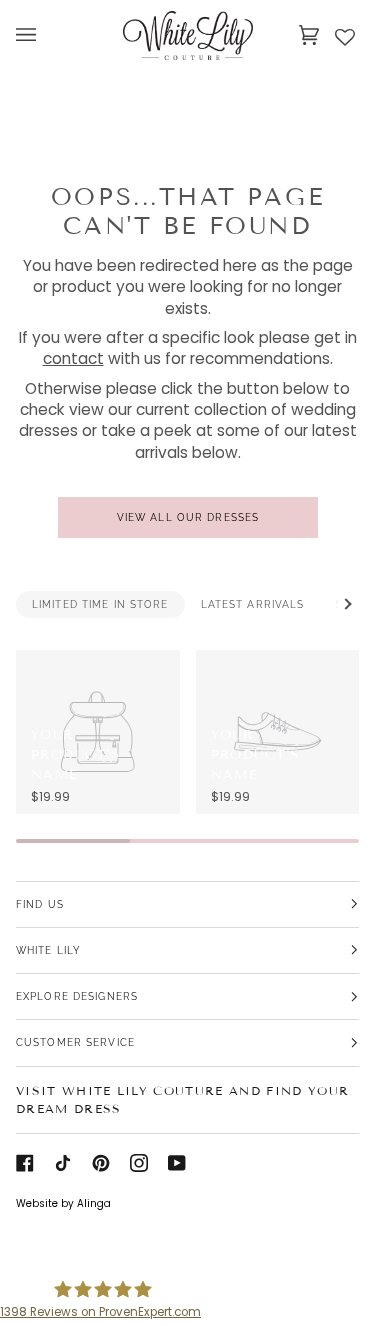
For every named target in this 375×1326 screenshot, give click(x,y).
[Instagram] (139, 1163)
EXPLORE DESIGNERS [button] (77, 996)
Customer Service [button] (75, 1042)
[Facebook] (25, 1163)
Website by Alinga (63, 1203)
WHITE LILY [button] (48, 950)
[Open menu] (46, 35)
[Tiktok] (63, 1163)
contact (73, 359)
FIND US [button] (40, 904)
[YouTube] (177, 1163)
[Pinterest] (101, 1163)
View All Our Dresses (187, 517)
